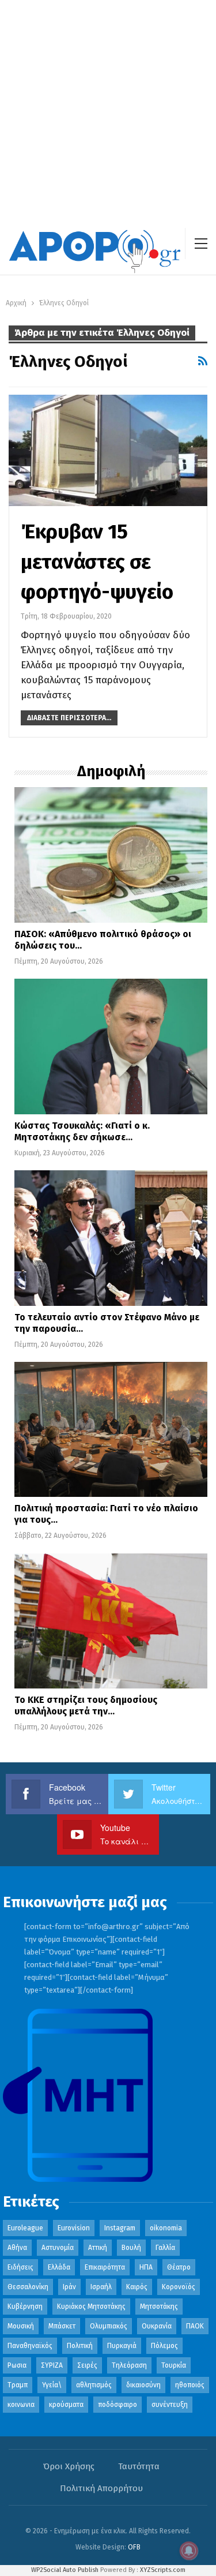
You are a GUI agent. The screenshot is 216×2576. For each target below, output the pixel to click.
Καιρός (137, 2287)
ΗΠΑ (146, 2267)
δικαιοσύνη (143, 2385)
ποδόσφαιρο (118, 2405)
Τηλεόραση (129, 2365)
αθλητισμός (94, 2385)
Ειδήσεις (20, 2267)
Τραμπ (18, 2385)
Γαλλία (165, 2248)
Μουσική (21, 2326)
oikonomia (166, 2228)
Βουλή (131, 2248)
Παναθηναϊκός (30, 2346)
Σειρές (87, 2365)
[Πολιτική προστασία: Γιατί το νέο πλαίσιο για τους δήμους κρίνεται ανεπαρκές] (111, 1430)
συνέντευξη (170, 2405)
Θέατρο (179, 2267)
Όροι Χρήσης (69, 2466)
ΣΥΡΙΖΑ (52, 2365)
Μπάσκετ (62, 2326)
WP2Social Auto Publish (65, 2570)
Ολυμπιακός (109, 2326)
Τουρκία (174, 2365)
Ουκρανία (157, 2326)
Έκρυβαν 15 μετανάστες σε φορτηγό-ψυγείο (97, 561)
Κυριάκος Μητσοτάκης (91, 2307)
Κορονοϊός (179, 2287)
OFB (134, 2547)
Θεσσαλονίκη (28, 2287)
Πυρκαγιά (122, 2346)
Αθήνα (17, 2248)
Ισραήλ (101, 2287)
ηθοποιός (190, 2385)
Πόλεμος (164, 2346)
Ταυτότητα (139, 2466)
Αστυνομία (58, 2248)
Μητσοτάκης (159, 2307)
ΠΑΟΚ (195, 2326)
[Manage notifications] (189, 2551)
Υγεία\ (52, 2385)
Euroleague (25, 2228)
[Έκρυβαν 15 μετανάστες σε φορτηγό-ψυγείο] (108, 450)
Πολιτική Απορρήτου (101, 2488)
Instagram (120, 2228)
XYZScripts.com (163, 2570)
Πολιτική (80, 2346)
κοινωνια (21, 2405)
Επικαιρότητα (105, 2267)
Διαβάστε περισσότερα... (69, 718)
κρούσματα (66, 2405)
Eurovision (74, 2228)
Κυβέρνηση (25, 2307)
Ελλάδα (59, 2267)
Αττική (98, 2248)
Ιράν (69, 2287)
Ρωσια (17, 2365)
